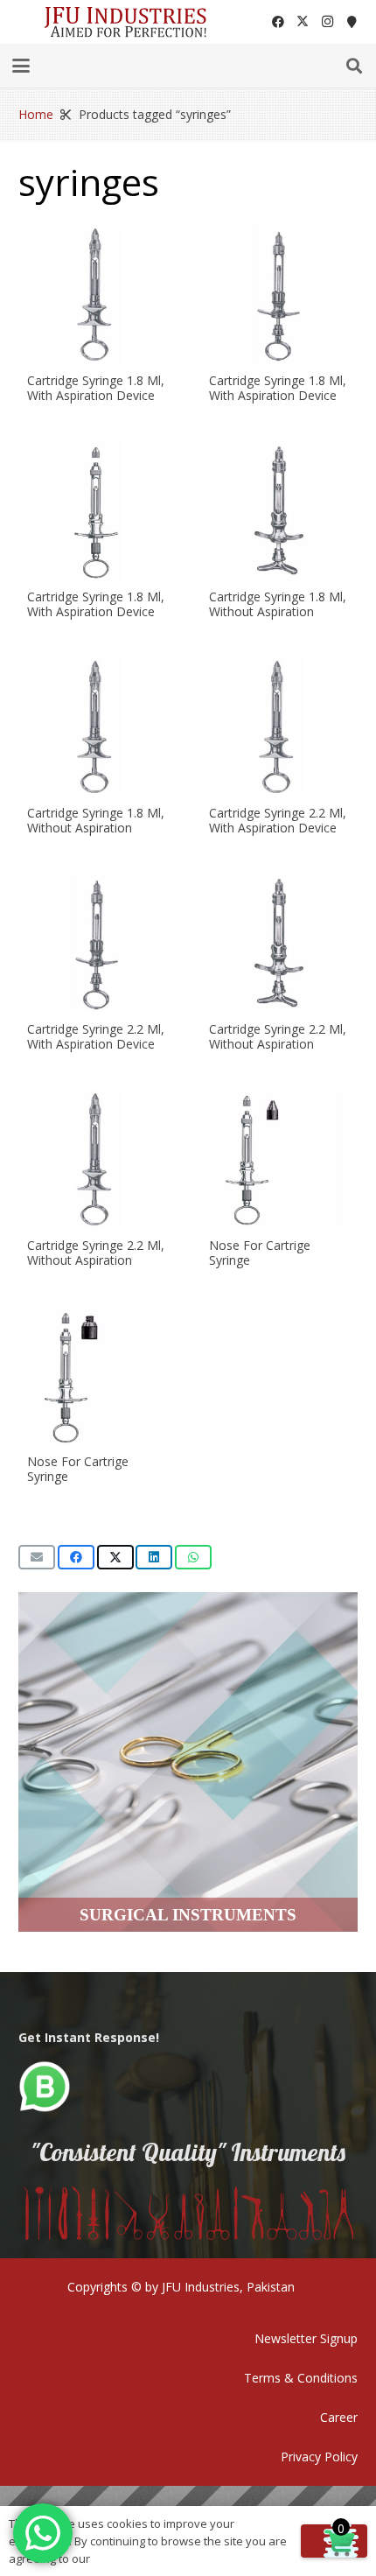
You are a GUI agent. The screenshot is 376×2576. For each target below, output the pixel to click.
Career (339, 2417)
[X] (303, 22)
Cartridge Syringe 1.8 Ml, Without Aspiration (278, 604)
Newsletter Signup (306, 2338)
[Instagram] (327, 22)
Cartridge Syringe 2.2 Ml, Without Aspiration (278, 1036)
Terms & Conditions (301, 2378)
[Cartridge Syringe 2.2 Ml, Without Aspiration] (279, 944)
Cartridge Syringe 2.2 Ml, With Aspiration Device (278, 820)
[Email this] (37, 1557)
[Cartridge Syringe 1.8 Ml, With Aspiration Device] (97, 295)
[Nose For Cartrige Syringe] (279, 1160)
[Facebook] (278, 22)
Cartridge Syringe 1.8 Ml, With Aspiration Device (96, 388)
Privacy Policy (319, 2457)
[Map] (352, 22)
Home (36, 114)
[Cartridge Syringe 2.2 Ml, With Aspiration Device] (279, 727)
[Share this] (76, 1557)
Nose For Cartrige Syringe (260, 1253)
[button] (21, 66)
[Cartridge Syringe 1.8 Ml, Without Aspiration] (279, 511)
